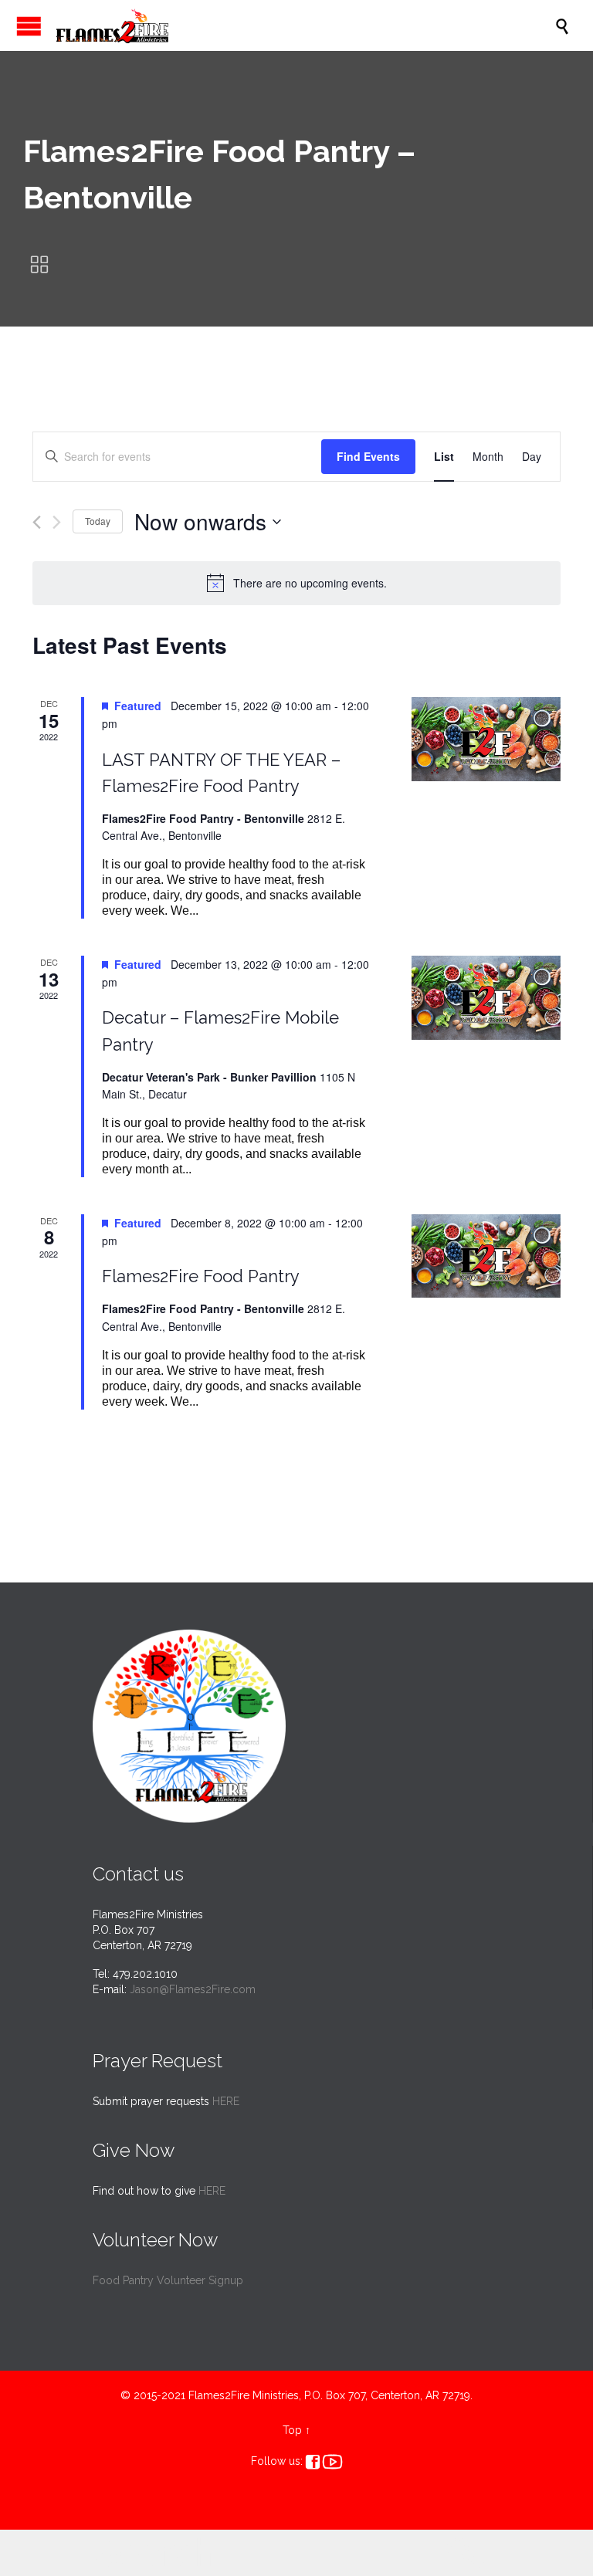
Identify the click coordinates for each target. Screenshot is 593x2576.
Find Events (368, 456)
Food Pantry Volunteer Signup (168, 2280)
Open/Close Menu (29, 26)
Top (292, 2430)
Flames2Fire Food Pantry (201, 1276)
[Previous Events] (37, 522)
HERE (226, 2101)
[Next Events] (57, 522)
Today (98, 521)
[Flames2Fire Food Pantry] (486, 1256)
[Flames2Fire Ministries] (304, 25)
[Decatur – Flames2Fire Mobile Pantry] (486, 997)
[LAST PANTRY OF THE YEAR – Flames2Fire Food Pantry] (486, 739)
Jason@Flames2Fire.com (193, 1989)
